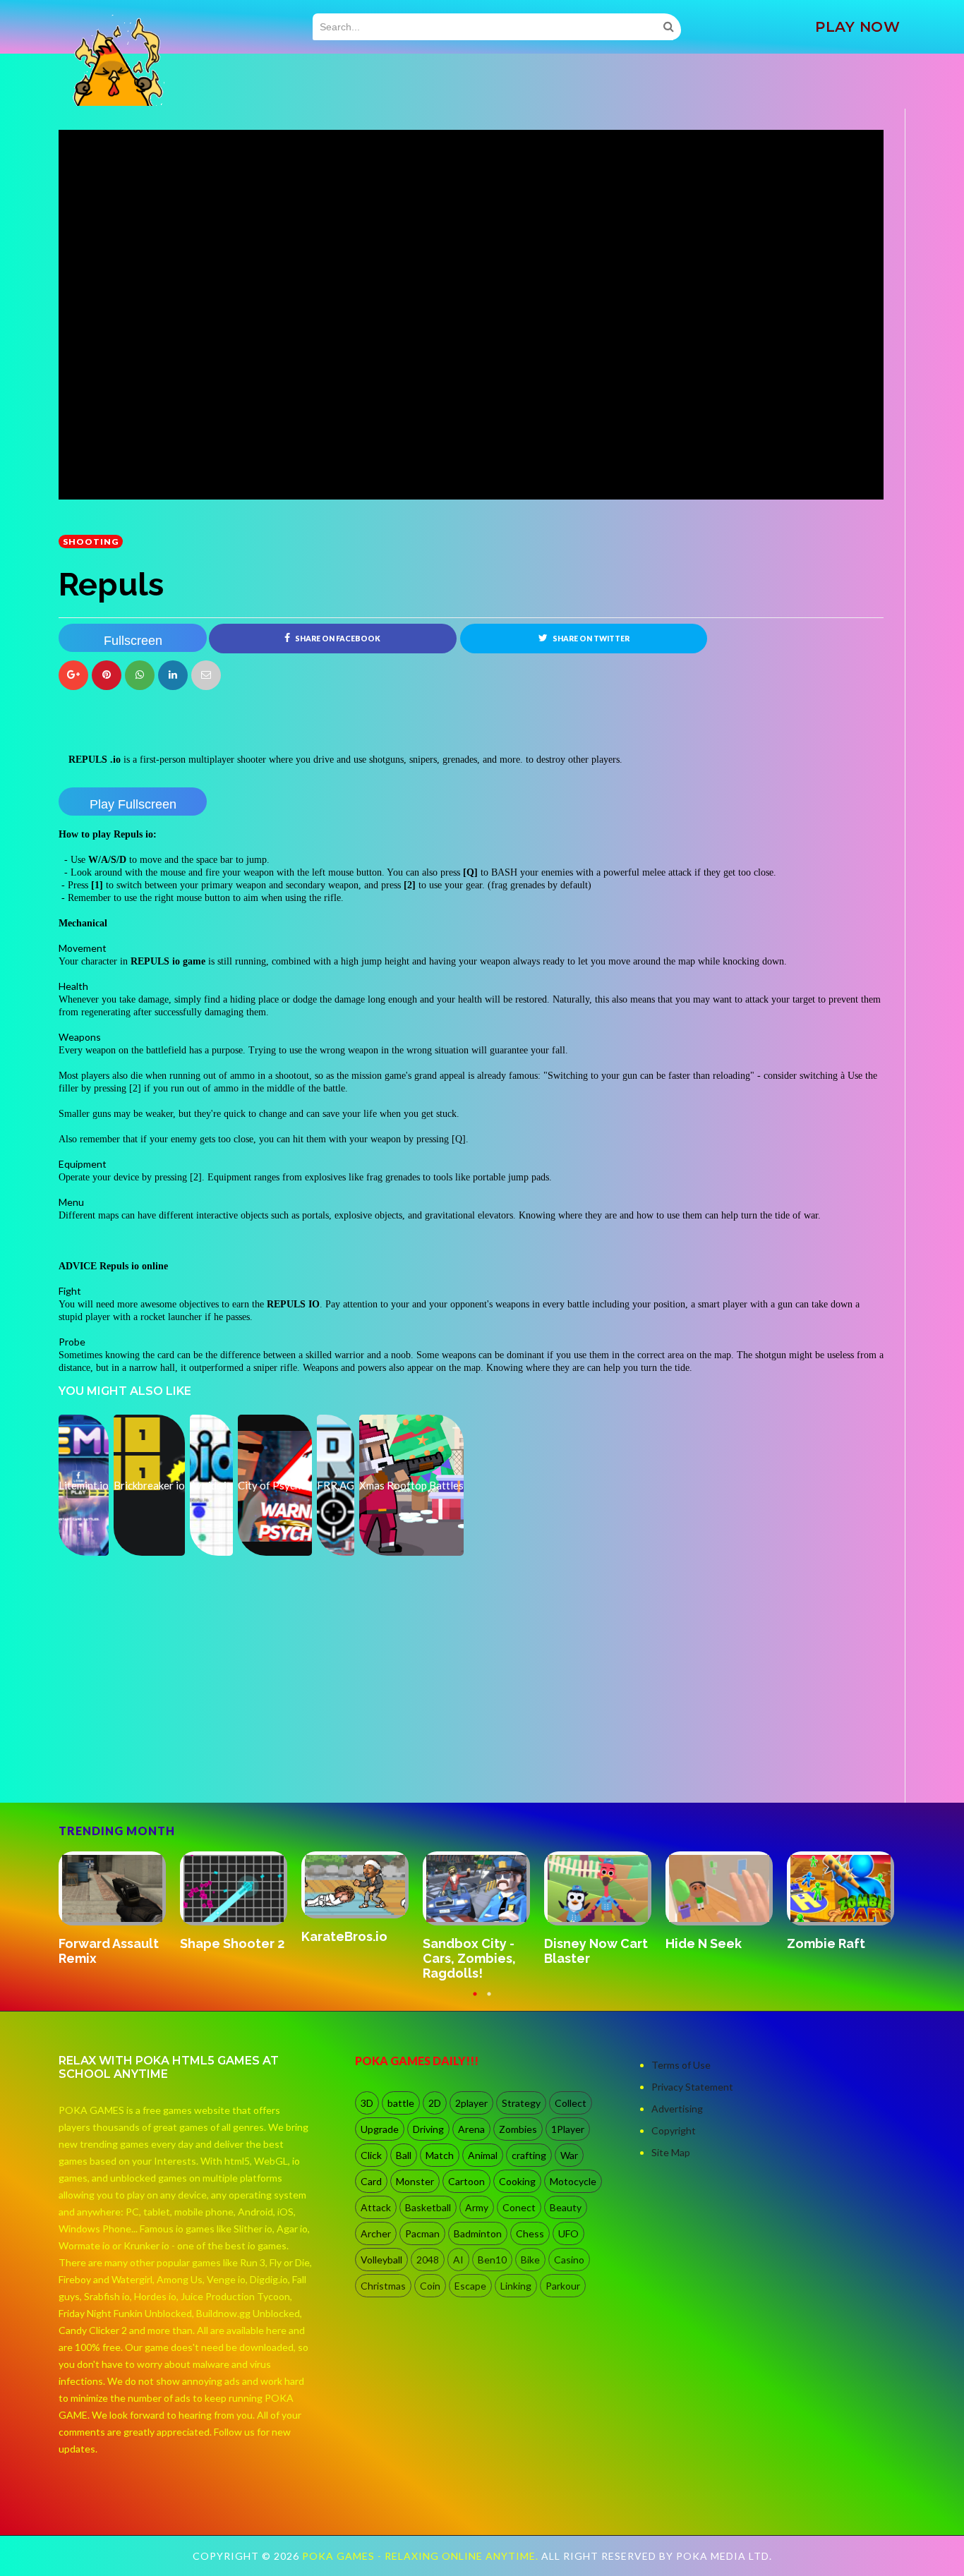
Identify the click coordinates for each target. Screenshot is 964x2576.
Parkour (563, 2286)
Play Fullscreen (133, 804)
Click (371, 2155)
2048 (428, 2260)
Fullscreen (133, 641)
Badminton (478, 2233)
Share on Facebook (337, 639)
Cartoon (466, 2181)
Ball (404, 2155)
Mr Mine (568, 1929)
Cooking (517, 2181)
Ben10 (492, 2260)
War (569, 2155)
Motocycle (573, 2181)
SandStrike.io (707, 1943)
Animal (483, 2155)
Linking (516, 2286)
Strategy (521, 2103)
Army (477, 2207)
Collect (571, 2103)
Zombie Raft (462, 1943)
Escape (470, 2286)
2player (471, 2103)
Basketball (428, 2207)
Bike (530, 2260)
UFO (568, 2233)
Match (440, 2155)
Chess (530, 2233)
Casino (569, 2260)
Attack (376, 2207)
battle (401, 2103)
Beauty (566, 2207)
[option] (119, 1917)
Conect (519, 2207)
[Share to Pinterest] (206, 675)
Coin (430, 2286)
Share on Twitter (590, 639)
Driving (428, 2129)
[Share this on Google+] (73, 675)
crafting (529, 2155)
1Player (568, 2129)
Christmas (383, 2286)
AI (458, 2260)
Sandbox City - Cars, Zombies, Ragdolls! (105, 1958)
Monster (415, 2181)
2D (435, 2103)
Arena (471, 2129)
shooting (91, 542)
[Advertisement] (164, 1763)
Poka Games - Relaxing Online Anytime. (422, 2556)
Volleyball (381, 2260)
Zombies (518, 2129)
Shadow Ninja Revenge (830, 1942)
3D (367, 2103)
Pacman (422, 2233)
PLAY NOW (857, 27)
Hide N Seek (339, 1943)
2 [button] (489, 2000)
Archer (376, 2233)
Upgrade (380, 2129)
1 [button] (475, 2000)
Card (371, 2181)
